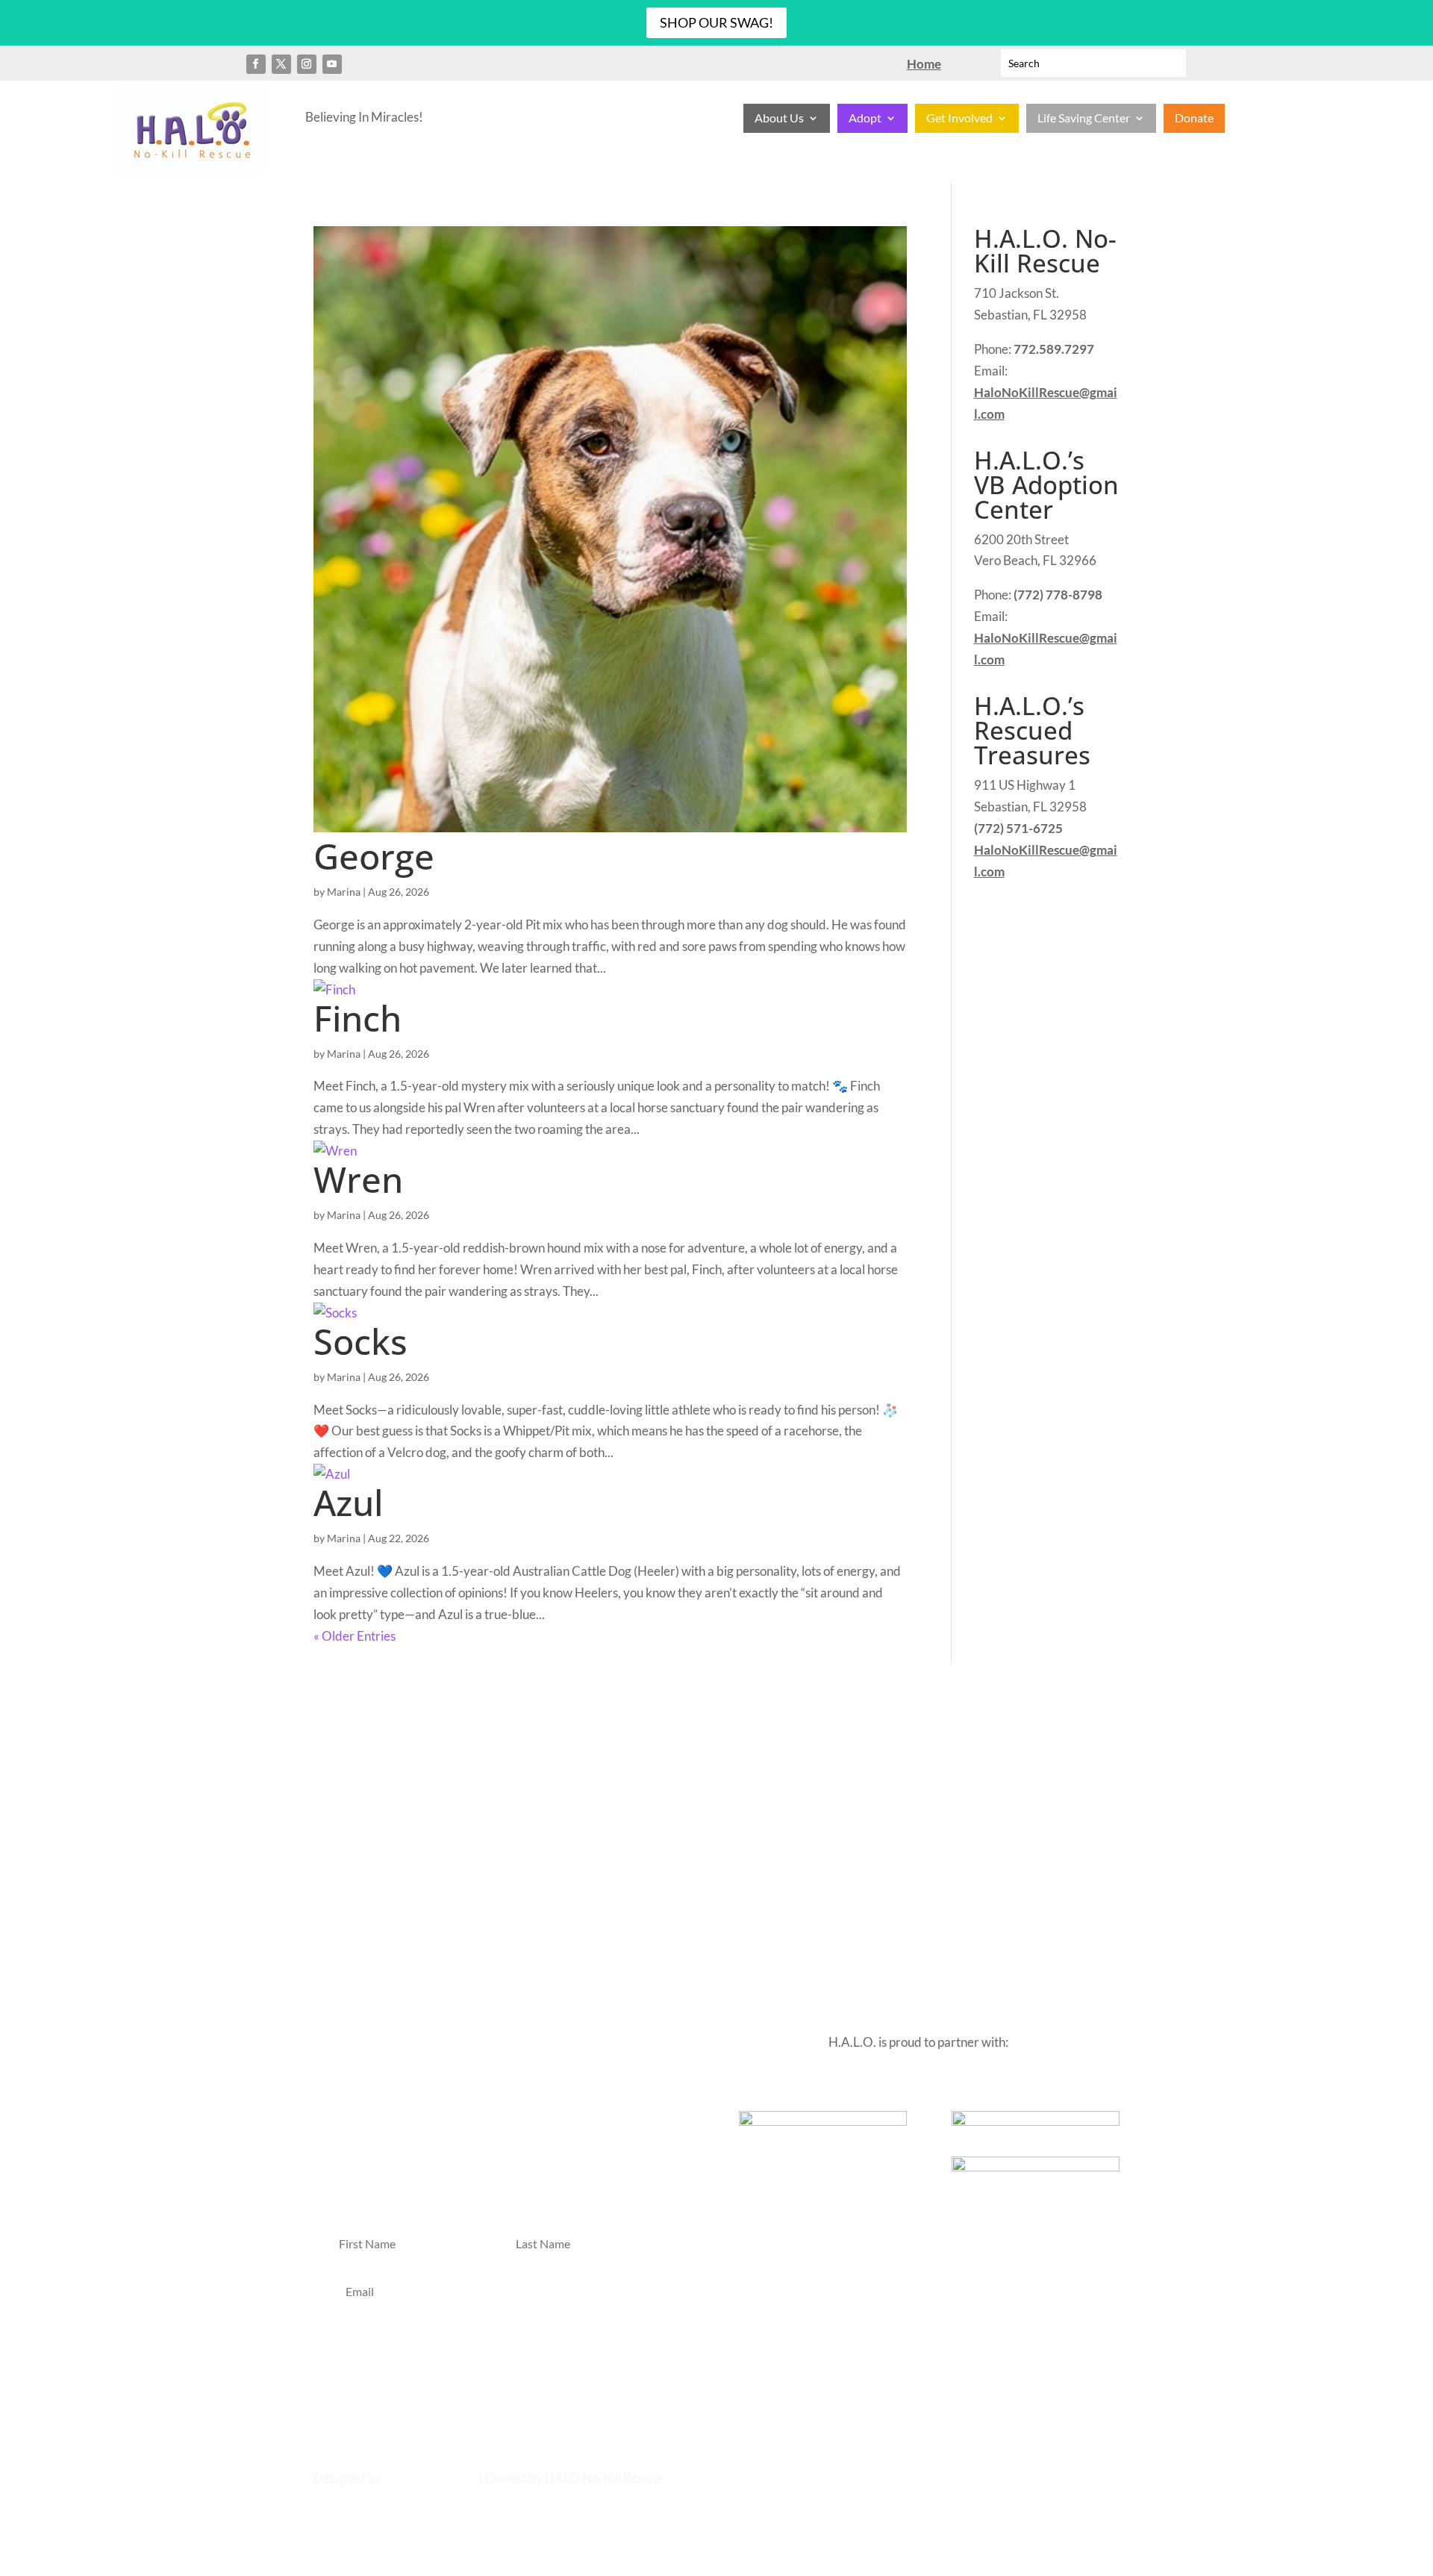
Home (606, 1762)
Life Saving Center (1084, 119)
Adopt (865, 119)
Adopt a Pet (664, 1762)
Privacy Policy (809, 1762)
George (374, 856)
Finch (358, 1018)
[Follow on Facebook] (256, 64)
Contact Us (733, 1762)
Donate (1194, 119)
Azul (348, 1503)
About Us (779, 119)
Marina (344, 892)
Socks (360, 1341)
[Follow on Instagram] (307, 64)
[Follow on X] (281, 64)
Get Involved (959, 119)
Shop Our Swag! (716, 22)
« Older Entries (355, 1636)
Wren (358, 1179)
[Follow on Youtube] (332, 64)
